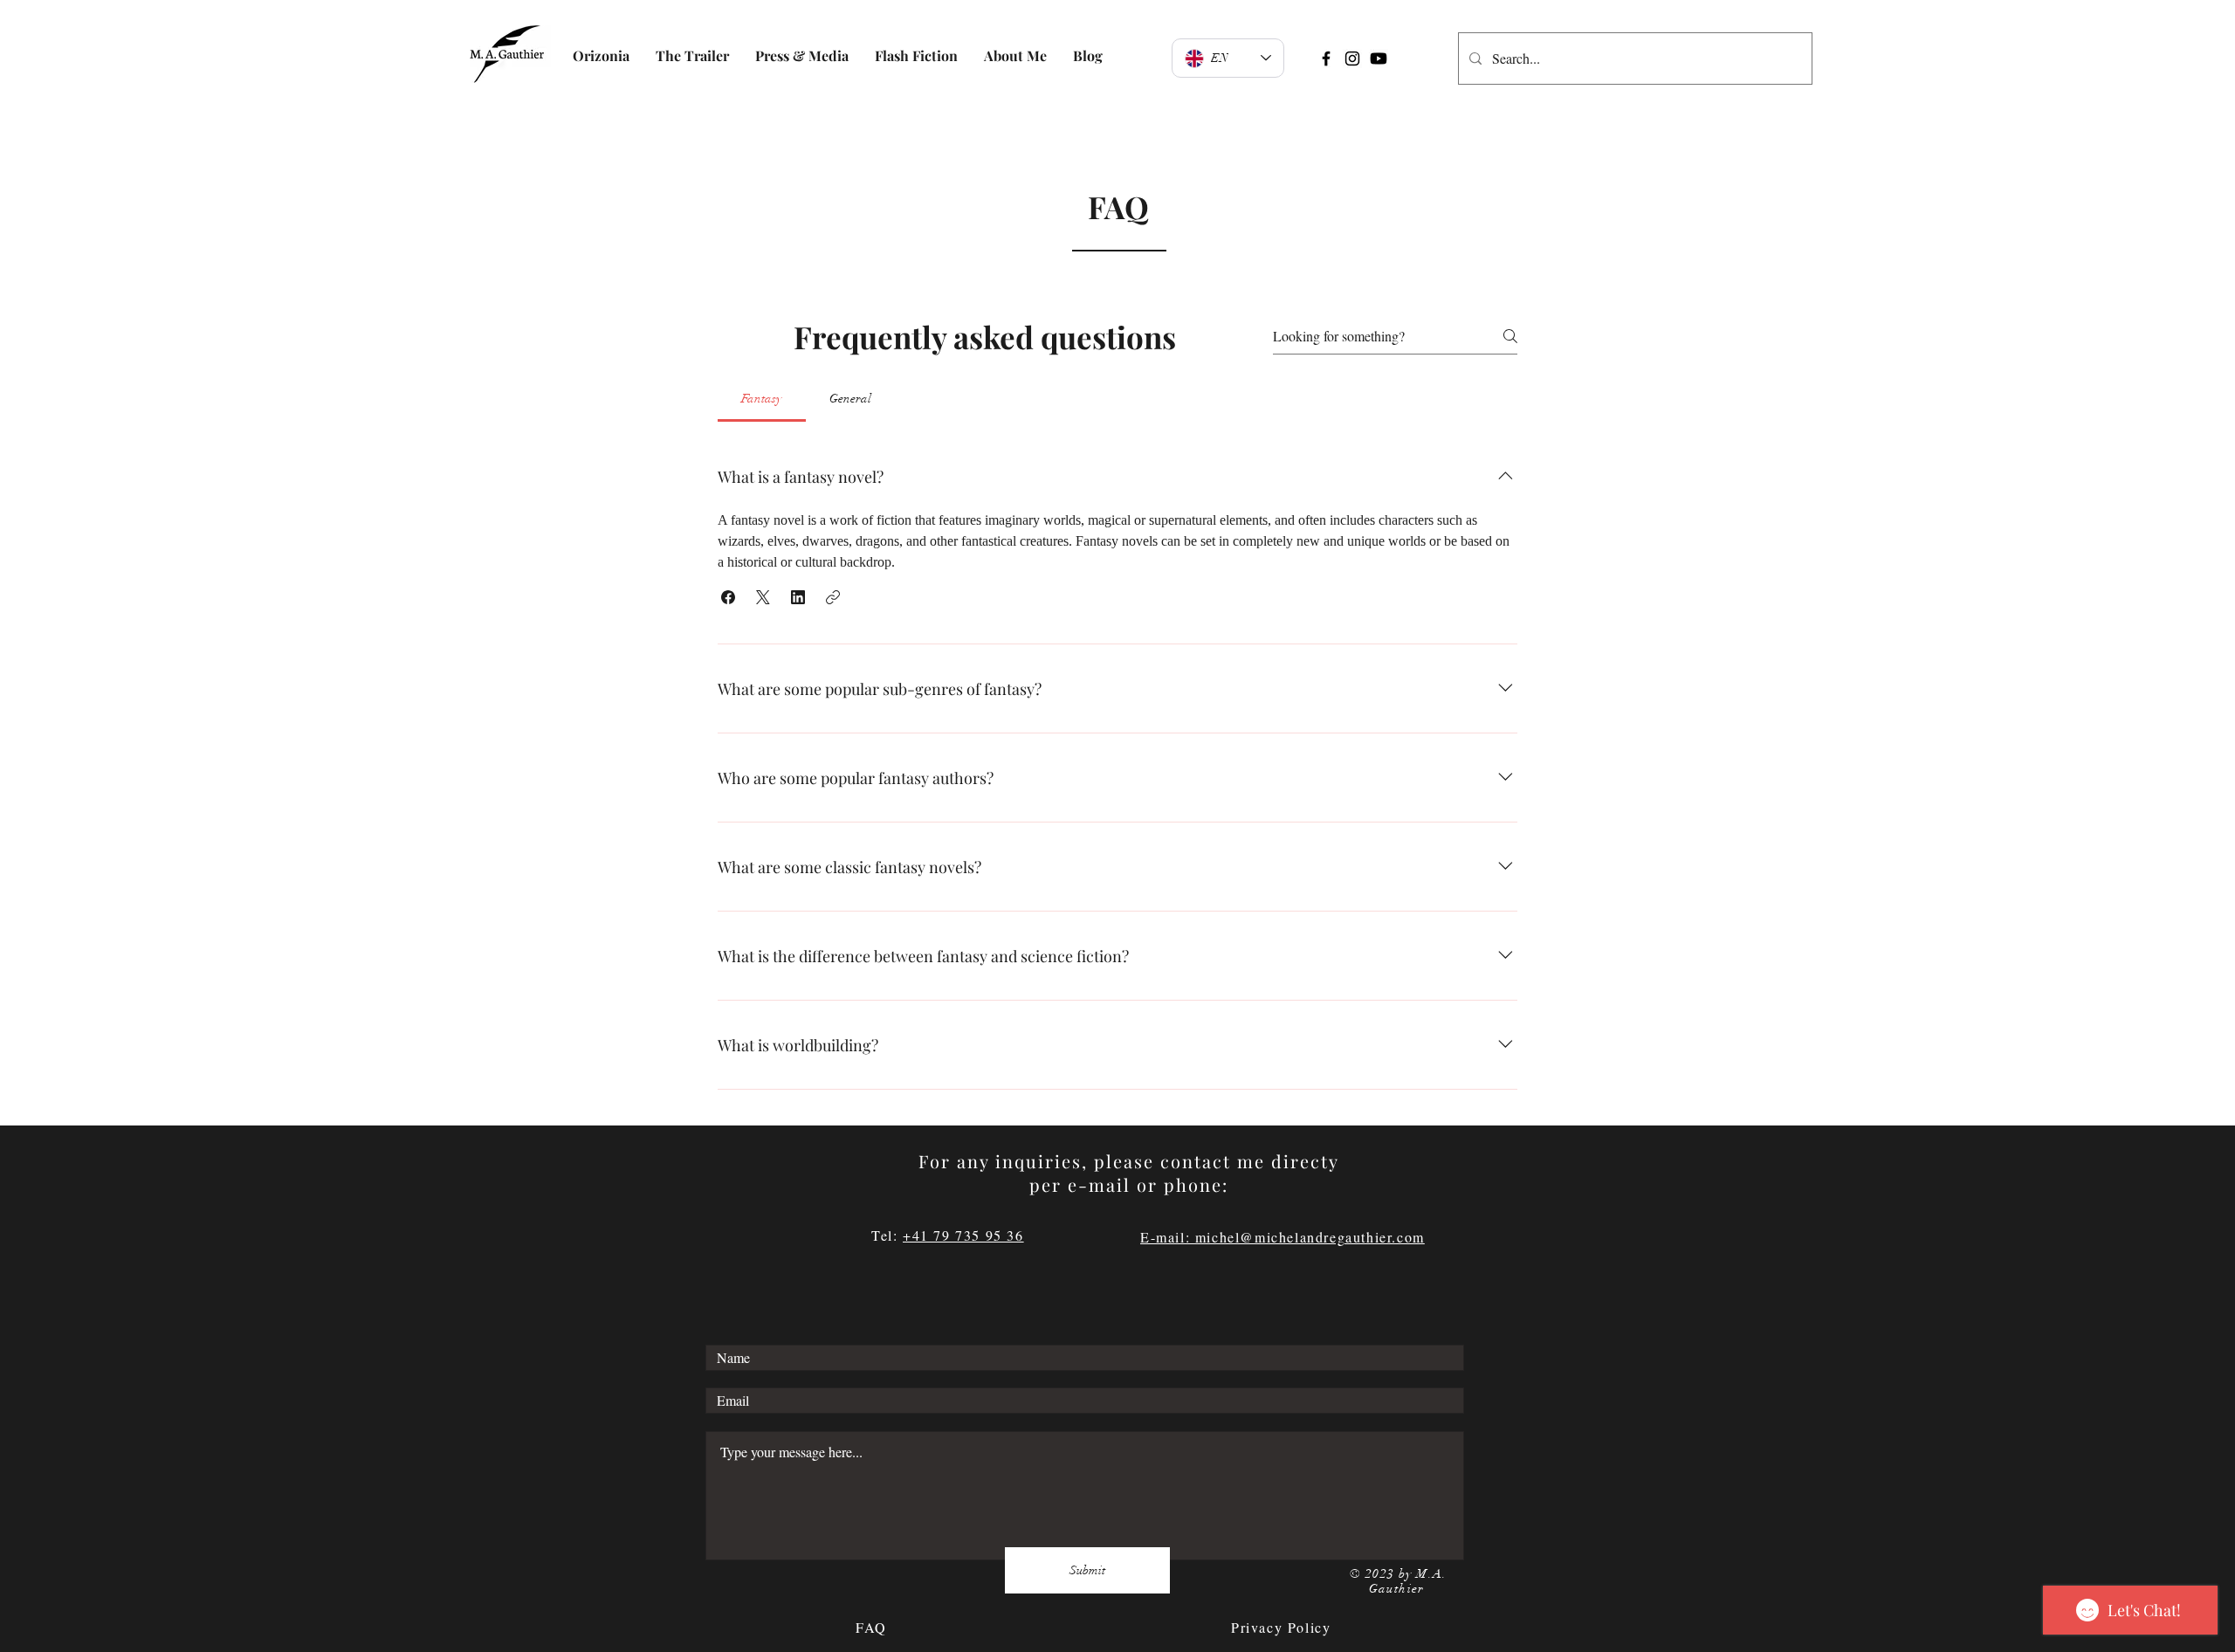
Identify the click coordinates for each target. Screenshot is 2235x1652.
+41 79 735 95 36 (963, 1235)
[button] (728, 597)
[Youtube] (1379, 59)
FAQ (874, 1627)
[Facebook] (1326, 59)
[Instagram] (1352, 59)
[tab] (762, 399)
